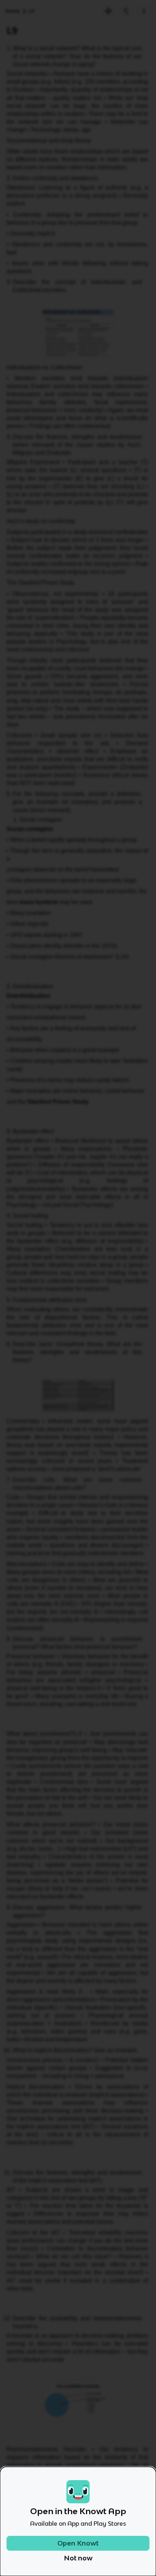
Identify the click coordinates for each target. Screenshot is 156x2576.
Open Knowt (78, 2543)
